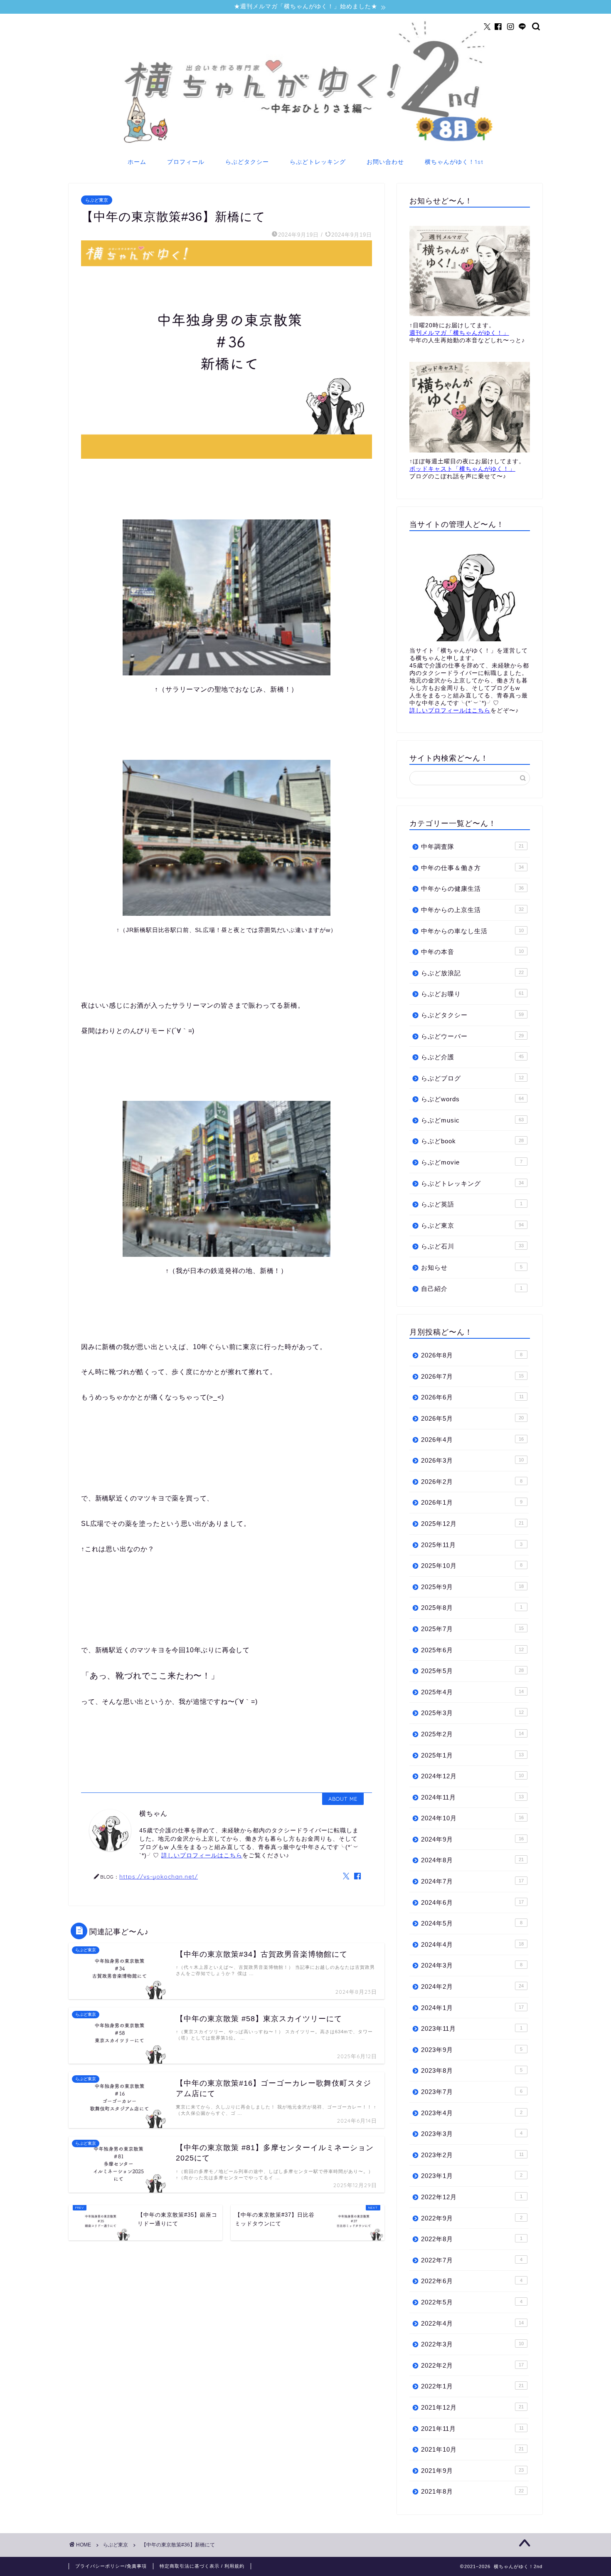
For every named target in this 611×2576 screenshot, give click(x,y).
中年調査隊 (472, 847)
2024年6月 (472, 1902)
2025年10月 (472, 1566)
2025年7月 (472, 1629)
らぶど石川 (472, 1246)
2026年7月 (472, 1376)
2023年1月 (472, 2176)
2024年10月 (472, 1818)
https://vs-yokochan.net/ (159, 1876)
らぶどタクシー (247, 162)
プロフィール (186, 162)
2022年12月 (472, 2197)
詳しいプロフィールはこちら (202, 1855)
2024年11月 (472, 1797)
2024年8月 (472, 1860)
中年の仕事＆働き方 (472, 868)
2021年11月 (472, 2429)
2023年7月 (472, 2092)
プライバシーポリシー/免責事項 (111, 2566)
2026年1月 (472, 1502)
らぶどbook (472, 1141)
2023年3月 (472, 2134)
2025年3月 (472, 1713)
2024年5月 (472, 1923)
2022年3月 (472, 2344)
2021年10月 (472, 2449)
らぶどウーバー (472, 1036)
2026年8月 (472, 1355)
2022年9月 (472, 2218)
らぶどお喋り (472, 994)
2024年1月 (472, 2008)
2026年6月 (472, 1397)
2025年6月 (472, 1650)
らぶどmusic (472, 1120)
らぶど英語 (472, 1204)
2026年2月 (472, 1482)
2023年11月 (472, 2028)
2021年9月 (472, 2471)
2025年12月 (472, 1524)
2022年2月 (472, 2365)
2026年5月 (472, 1418)
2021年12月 (472, 2407)
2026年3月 (472, 1460)
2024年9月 (472, 1839)
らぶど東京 (97, 200)
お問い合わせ (385, 162)
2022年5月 (472, 2302)
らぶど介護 (472, 1057)
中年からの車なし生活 (472, 931)
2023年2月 (472, 2155)
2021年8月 (472, 2491)
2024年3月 (472, 1965)
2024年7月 (472, 1881)
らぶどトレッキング (318, 162)
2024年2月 (472, 1986)
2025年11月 (472, 1545)
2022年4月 (472, 2323)
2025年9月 (472, 1587)
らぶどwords (472, 1099)
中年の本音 (472, 952)
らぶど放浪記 (472, 973)
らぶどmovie (472, 1162)
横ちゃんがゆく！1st (454, 162)
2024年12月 (472, 1776)
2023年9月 (472, 2050)
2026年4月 (472, 1440)
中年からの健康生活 (472, 889)
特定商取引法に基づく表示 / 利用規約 (202, 2566)
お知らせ (472, 1267)
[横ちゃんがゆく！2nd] (305, 145)
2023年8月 (472, 2070)
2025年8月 (472, 1608)
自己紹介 (472, 1289)
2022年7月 (472, 2260)
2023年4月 (472, 2113)
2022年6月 (472, 2281)
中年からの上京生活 (472, 910)
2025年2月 (472, 1734)
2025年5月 (472, 1671)
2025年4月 (472, 1692)
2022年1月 (472, 2386)
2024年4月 (472, 1944)
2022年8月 (472, 2239)
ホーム (137, 162)
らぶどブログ (472, 1078)
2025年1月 (472, 1755)
